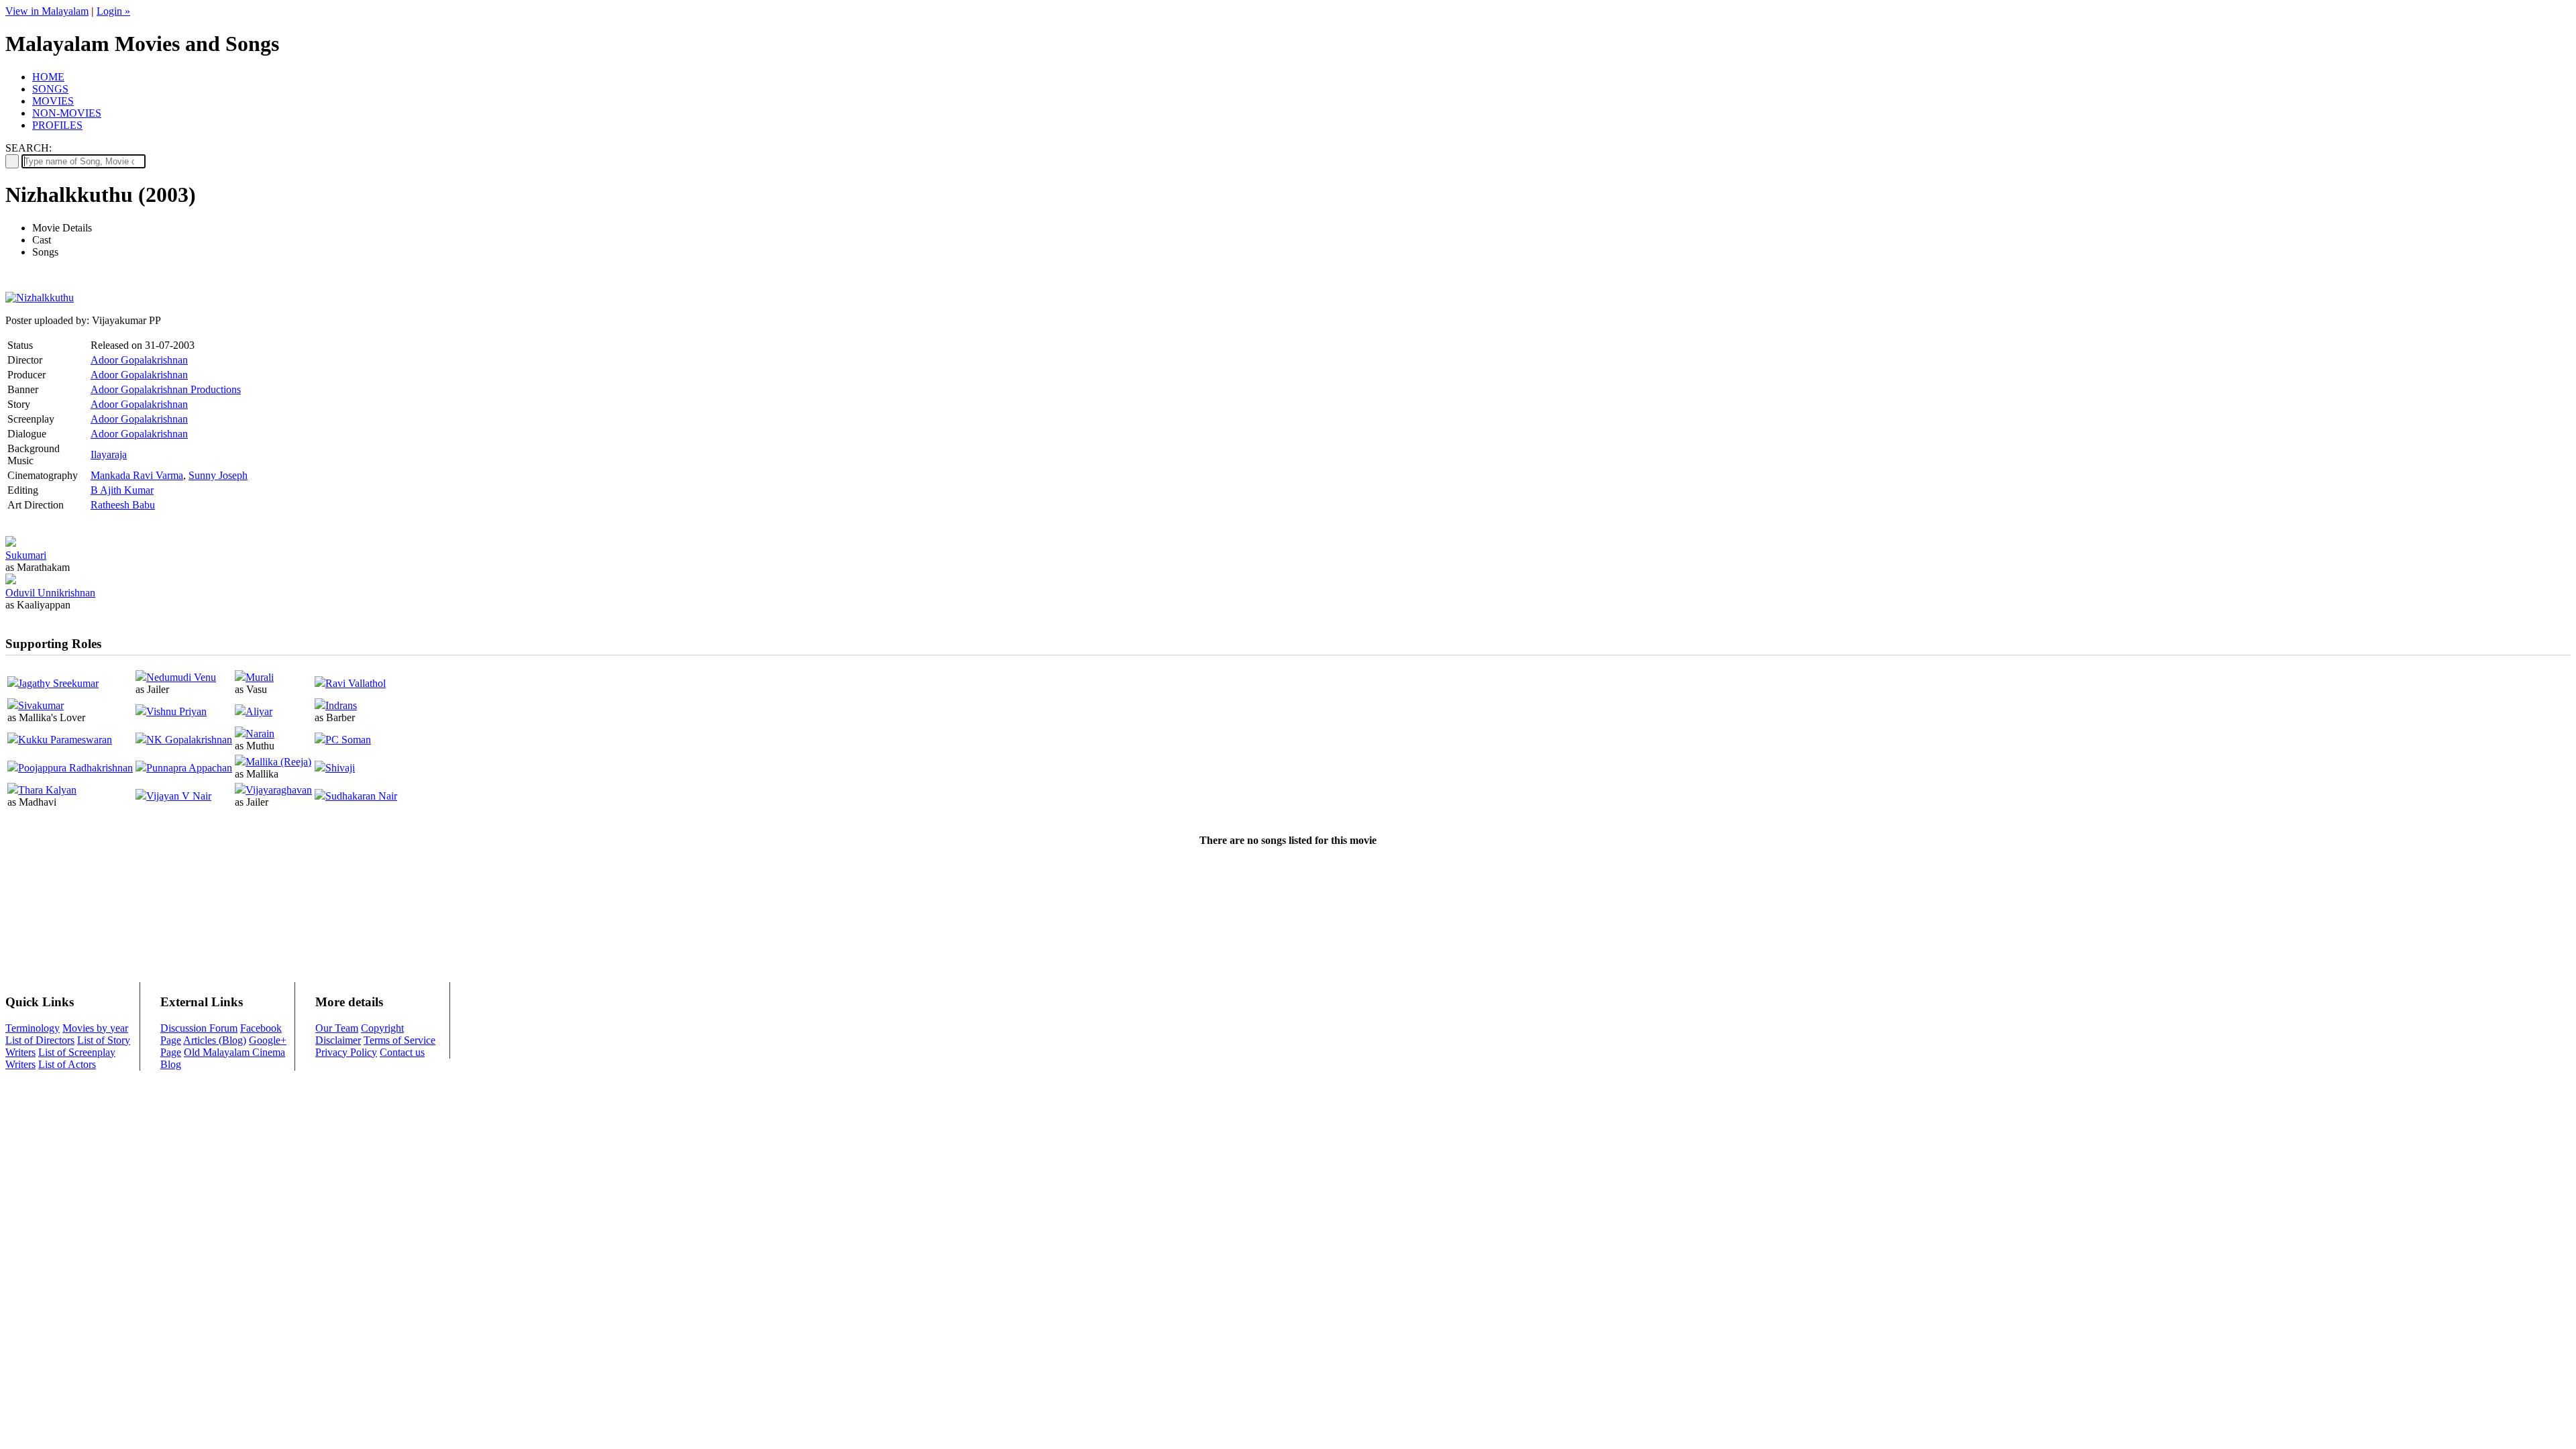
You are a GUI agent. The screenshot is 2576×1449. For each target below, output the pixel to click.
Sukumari (26, 555)
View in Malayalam (47, 11)
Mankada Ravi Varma (137, 475)
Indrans (341, 705)
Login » (113, 11)
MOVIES (53, 101)
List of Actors (67, 1064)
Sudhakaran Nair (361, 796)
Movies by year (95, 1028)
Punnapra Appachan (189, 768)
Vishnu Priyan (176, 711)
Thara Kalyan (47, 790)
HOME (48, 77)
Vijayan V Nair (179, 796)
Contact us (402, 1052)
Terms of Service (399, 1040)
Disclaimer (338, 1040)
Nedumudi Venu (181, 677)
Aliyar (259, 711)
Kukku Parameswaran (65, 740)
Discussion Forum (199, 1028)
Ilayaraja (109, 454)
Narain (260, 734)
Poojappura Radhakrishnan (75, 768)
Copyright (382, 1028)
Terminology (33, 1028)
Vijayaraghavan (279, 790)
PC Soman (348, 740)
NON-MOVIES (67, 113)
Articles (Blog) (215, 1040)
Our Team (337, 1028)
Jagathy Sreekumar (58, 683)
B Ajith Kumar (122, 490)
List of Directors (40, 1040)
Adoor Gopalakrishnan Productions (166, 389)
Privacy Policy (346, 1052)
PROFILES (57, 125)
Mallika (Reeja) (278, 762)
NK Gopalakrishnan (189, 740)
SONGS (50, 89)
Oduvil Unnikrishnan (50, 593)
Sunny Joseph (218, 475)
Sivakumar (41, 705)
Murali (260, 677)
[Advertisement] (1288, 901)
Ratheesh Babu (123, 505)
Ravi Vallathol (356, 683)
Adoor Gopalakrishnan (139, 360)
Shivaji (340, 768)
